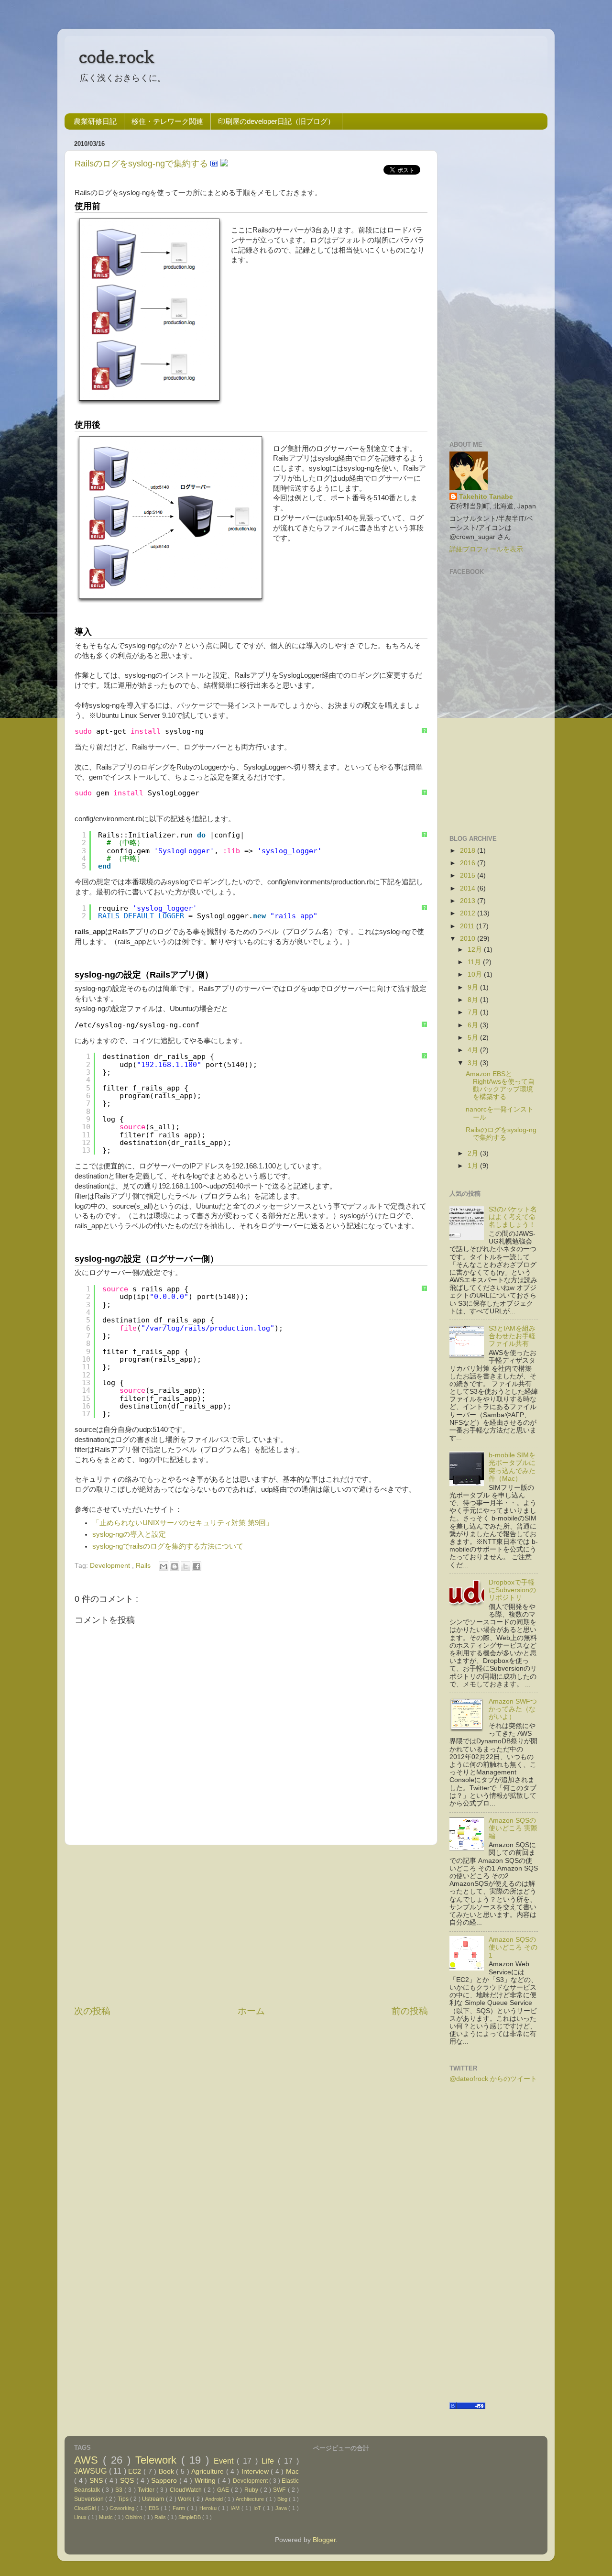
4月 (473, 1050)
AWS (88, 2460)
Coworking (123, 2508)
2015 (468, 875)
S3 (120, 2490)
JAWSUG (92, 2471)
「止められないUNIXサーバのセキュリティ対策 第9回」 (183, 1523)
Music (107, 2517)
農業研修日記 (95, 121)
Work (185, 2499)
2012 (468, 913)
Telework (158, 2460)
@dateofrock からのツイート (493, 2079)
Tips (124, 2499)
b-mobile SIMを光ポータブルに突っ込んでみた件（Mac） (512, 1467)
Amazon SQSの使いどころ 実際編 (513, 1828)
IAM (236, 2508)
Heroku (209, 2508)
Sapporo (165, 2481)
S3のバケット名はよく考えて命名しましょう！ (513, 1217)
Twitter (147, 2490)
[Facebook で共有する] (197, 1566)
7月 (473, 1012)
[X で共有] (186, 1566)
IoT (258, 2508)
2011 (467, 926)
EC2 (136, 2471)
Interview (256, 2471)
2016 (468, 863)
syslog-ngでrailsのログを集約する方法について (168, 1546)
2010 (468, 939)
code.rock (117, 57)
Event (225, 2461)
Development (111, 1566)
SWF (280, 2490)
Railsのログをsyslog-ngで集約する (142, 164)
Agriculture (209, 2471)
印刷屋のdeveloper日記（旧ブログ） (276, 121)
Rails (144, 1566)
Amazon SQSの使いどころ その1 (513, 1947)
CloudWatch (187, 2490)
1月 (473, 1166)
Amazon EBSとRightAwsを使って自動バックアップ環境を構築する (500, 1086)
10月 (475, 974)
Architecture (251, 2499)
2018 (468, 851)
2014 (468, 888)
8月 (473, 1000)
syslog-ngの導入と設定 (129, 1534)
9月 (473, 987)
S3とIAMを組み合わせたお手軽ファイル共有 (512, 1336)
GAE (224, 2490)
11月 (474, 962)
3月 (473, 1063)
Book (168, 2471)
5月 (473, 1038)
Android (215, 2499)
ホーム (251, 2011)
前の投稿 (410, 2011)
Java (282, 2508)
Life (270, 2461)
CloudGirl (86, 2508)
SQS (128, 2481)
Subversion (90, 2499)
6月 (473, 1025)
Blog (283, 2499)
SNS (97, 2481)
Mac (292, 2471)
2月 (473, 1153)
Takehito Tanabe (486, 497)
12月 (475, 950)
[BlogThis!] (175, 1566)
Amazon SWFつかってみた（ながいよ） (513, 1709)
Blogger (324, 2540)
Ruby (252, 2490)
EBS (155, 2508)
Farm (180, 2508)
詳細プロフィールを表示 (486, 549)
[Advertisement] (251, 1925)
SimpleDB (190, 2517)
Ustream (154, 2499)
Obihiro (134, 2517)
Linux (81, 2517)
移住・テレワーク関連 (167, 121)
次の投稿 (92, 2011)
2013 (468, 901)
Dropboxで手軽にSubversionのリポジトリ (512, 1590)
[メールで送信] (164, 1566)
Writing (206, 2481)
